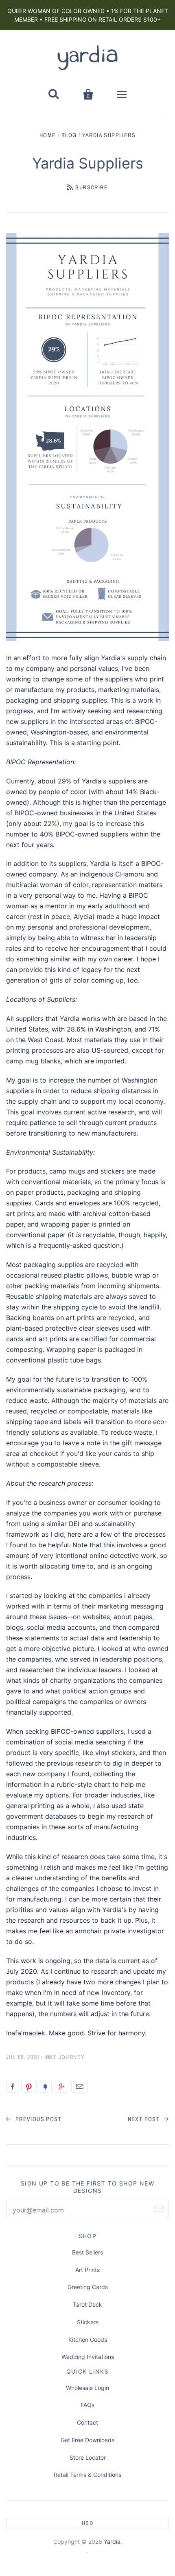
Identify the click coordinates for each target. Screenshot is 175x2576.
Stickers (88, 2322)
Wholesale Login (87, 2388)
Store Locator (88, 2457)
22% (50, 823)
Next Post (145, 2119)
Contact (87, 2422)
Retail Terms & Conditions (87, 2475)
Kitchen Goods (88, 2340)
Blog (69, 135)
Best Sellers (87, 2252)
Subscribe (92, 187)
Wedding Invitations (88, 2357)
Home (48, 135)
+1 (61, 2086)
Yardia (112, 2542)
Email (80, 2086)
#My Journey (65, 2057)
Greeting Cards (88, 2287)
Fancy (45, 2086)
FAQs (87, 2405)
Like (13, 2086)
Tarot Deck (87, 2304)
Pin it (29, 2086)
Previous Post (37, 2119)
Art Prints (87, 2270)
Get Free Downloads (87, 2440)
